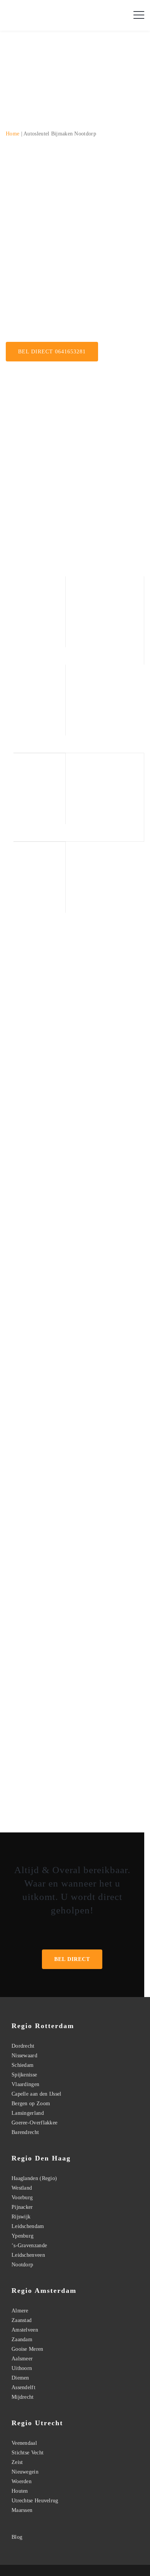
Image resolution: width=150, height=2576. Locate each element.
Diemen (20, 2378)
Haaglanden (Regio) (34, 2178)
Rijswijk (127, 1785)
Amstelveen (25, 2330)
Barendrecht (25, 2132)
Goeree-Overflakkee (34, 2123)
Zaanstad (22, 2320)
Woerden (22, 2481)
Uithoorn (22, 2368)
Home (12, 134)
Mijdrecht (23, 2397)
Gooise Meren (27, 2349)
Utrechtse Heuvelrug (35, 2501)
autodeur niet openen (30, 209)
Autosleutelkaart (24, 180)
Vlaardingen (25, 2084)
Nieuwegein (25, 2472)
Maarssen (22, 2510)
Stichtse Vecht (27, 2453)
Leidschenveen (28, 2255)
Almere (20, 2311)
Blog (17, 2537)
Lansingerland (28, 2113)
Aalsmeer (22, 2359)
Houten (20, 2491)
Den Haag (99, 1107)
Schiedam (22, 2065)
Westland (22, 2188)
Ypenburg (22, 2236)
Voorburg (22, 2198)
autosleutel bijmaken (29, 304)
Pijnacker (22, 2207)
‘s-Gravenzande (30, 1795)
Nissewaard (24, 2056)
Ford (125, 1455)
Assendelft (23, 2387)
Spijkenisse (24, 2075)
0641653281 (80, 1930)
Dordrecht (23, 2046)
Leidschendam (28, 2226)
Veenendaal (24, 2443)
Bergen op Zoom (31, 2104)
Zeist (17, 2462)
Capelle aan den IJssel (37, 2094)
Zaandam (22, 2339)
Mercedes (106, 1455)
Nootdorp (22, 2265)
